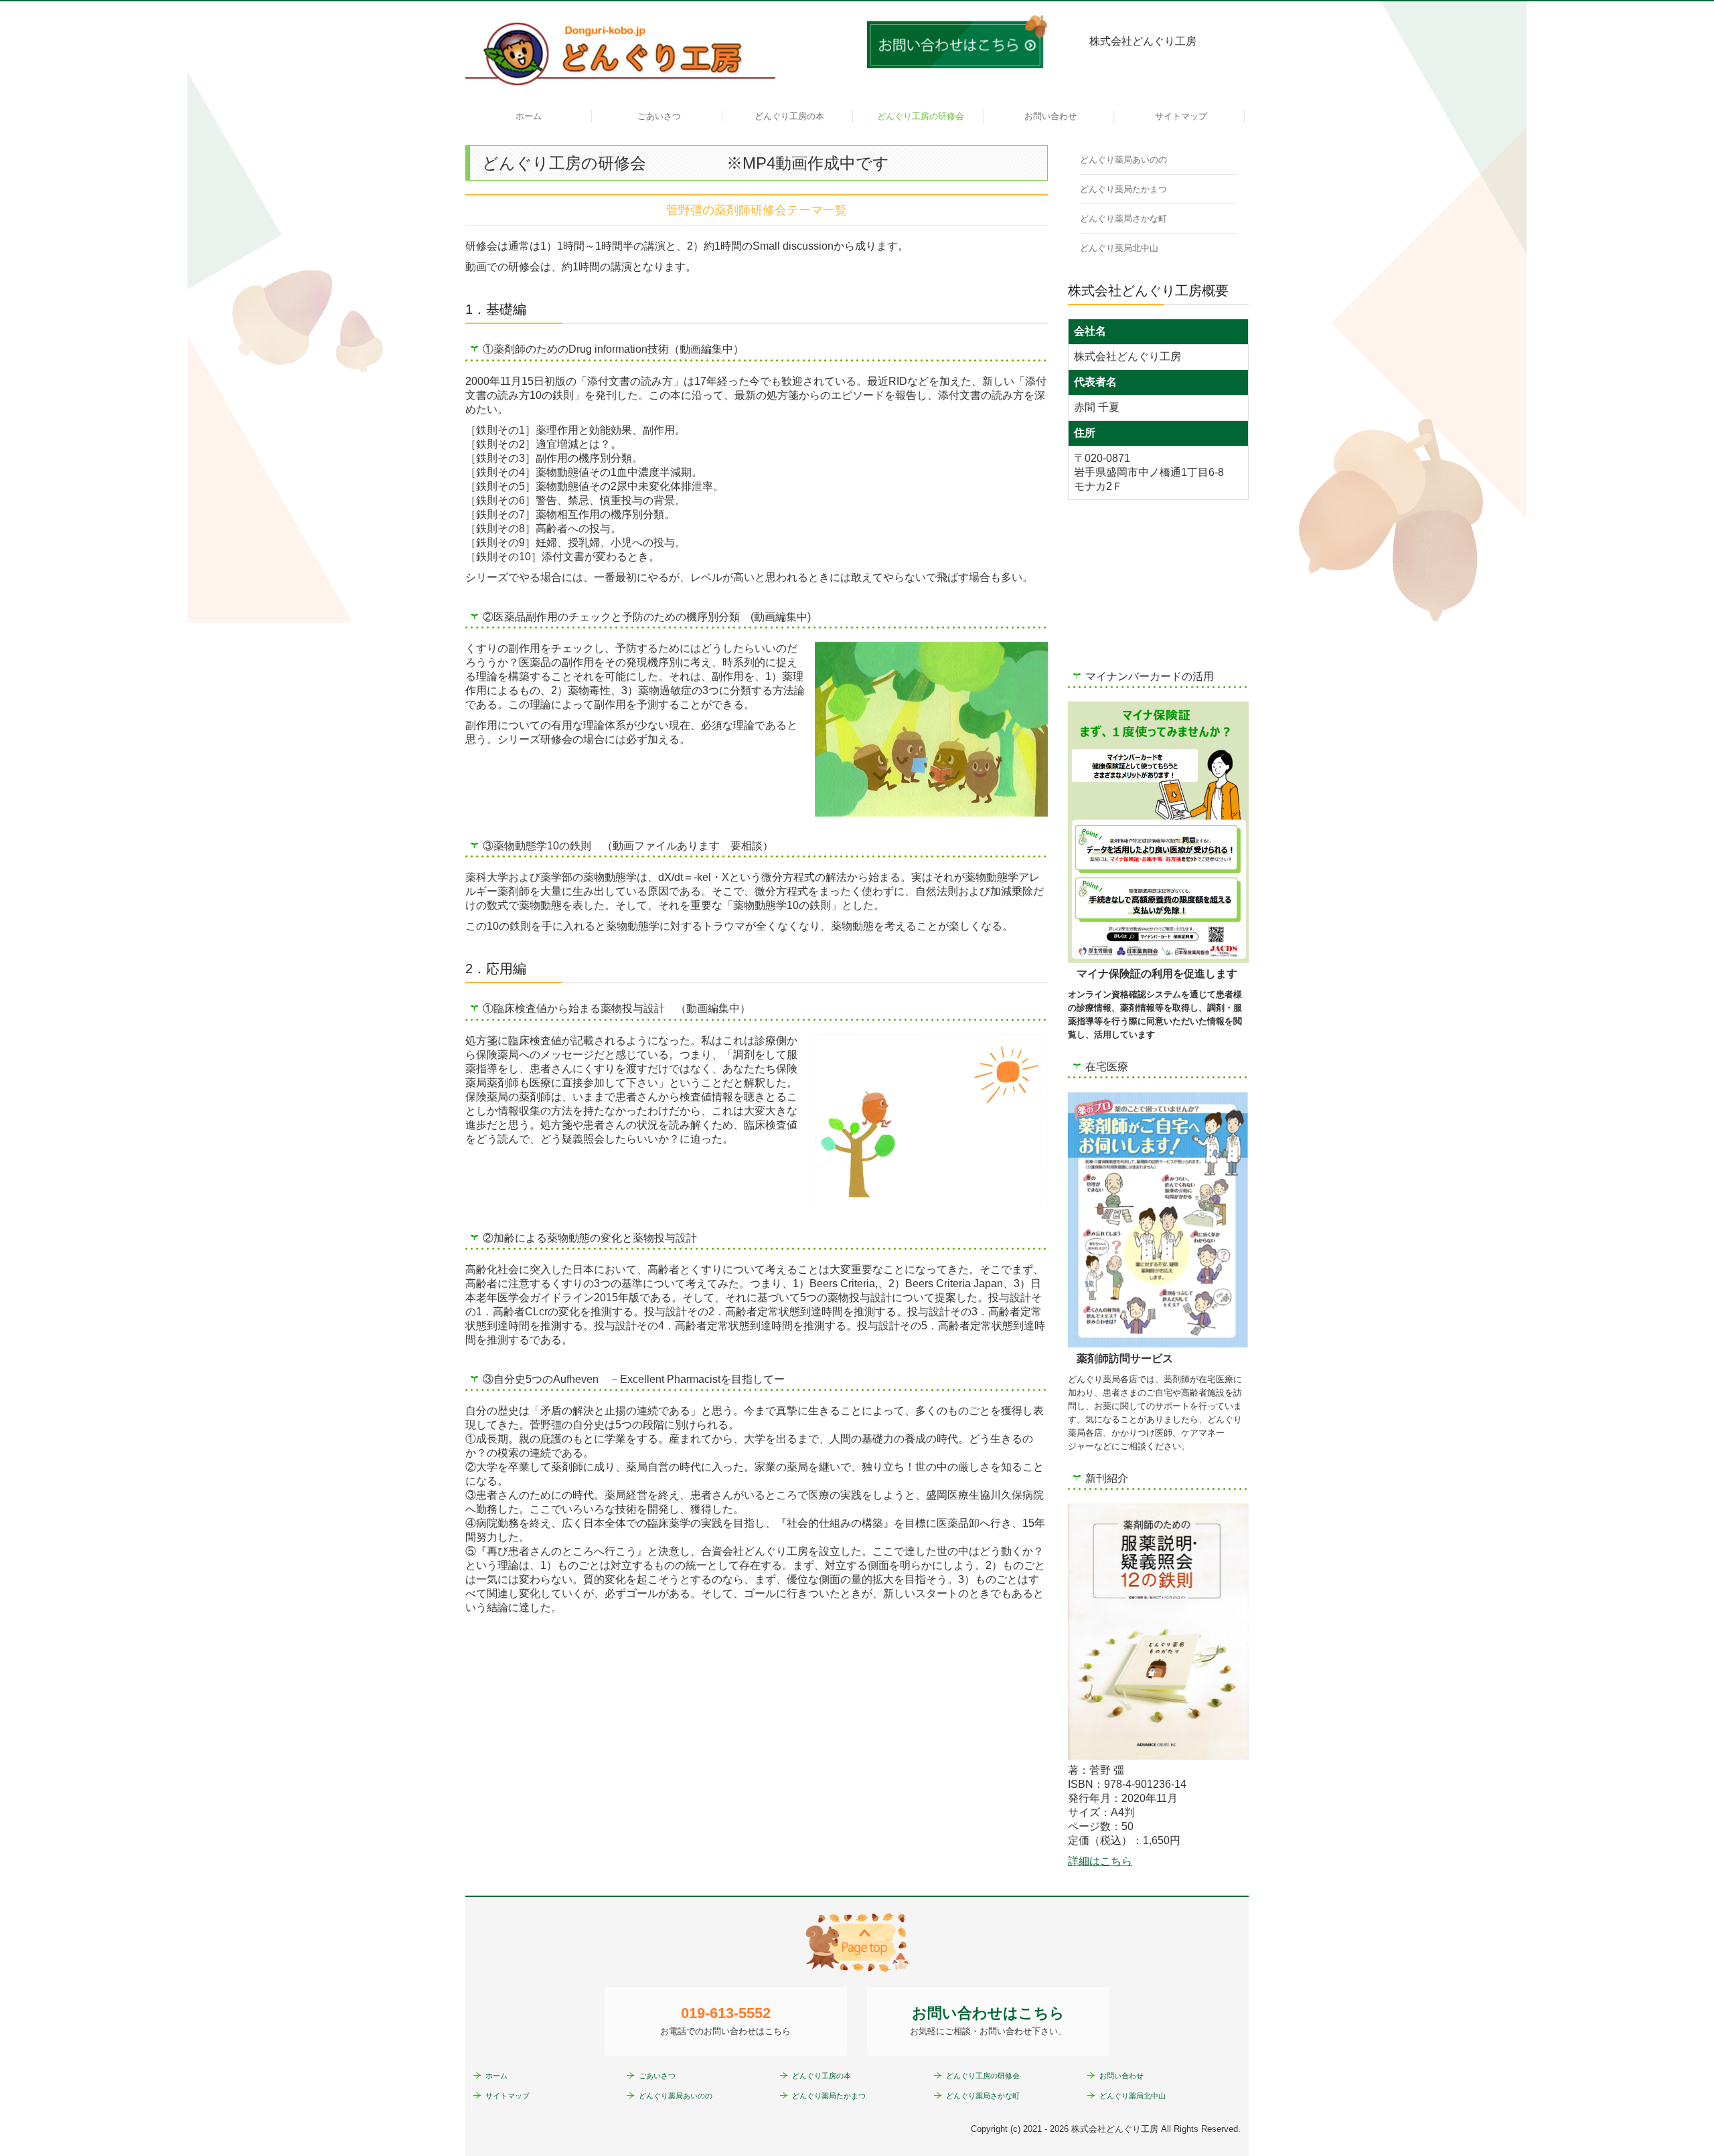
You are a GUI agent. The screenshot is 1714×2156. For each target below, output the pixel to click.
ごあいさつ (659, 116)
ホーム (529, 116)
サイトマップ (1181, 116)
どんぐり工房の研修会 (921, 116)
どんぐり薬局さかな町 (1123, 219)
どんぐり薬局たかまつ (1123, 189)
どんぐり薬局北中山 (1119, 248)
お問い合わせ (1050, 116)
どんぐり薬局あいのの (1123, 160)
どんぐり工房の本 (789, 116)
